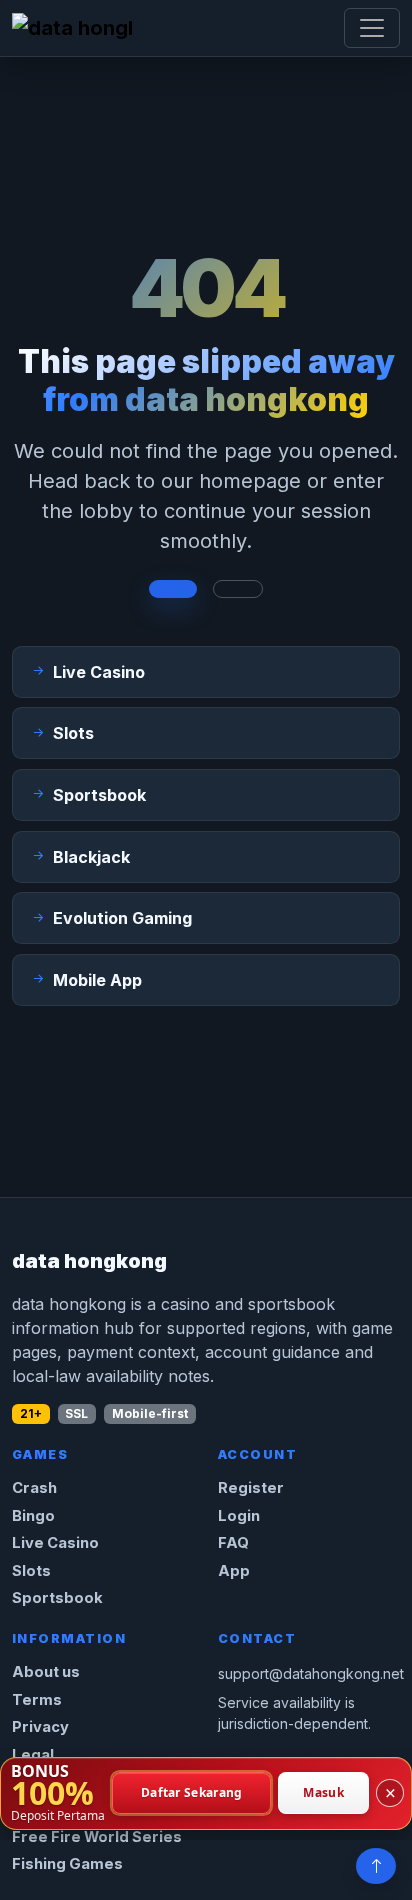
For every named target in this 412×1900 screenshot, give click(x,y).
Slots (31, 1571)
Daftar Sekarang (192, 1793)
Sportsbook (57, 1598)
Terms (37, 1700)
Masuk (323, 1793)
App (234, 1571)
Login (239, 1516)
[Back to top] (376, 1866)
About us (46, 1672)
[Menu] (372, 28)
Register (251, 1488)
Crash (34, 1488)
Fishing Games (67, 1864)
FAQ (233, 1543)
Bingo (33, 1516)
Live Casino (55, 1543)
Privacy (40, 1727)
